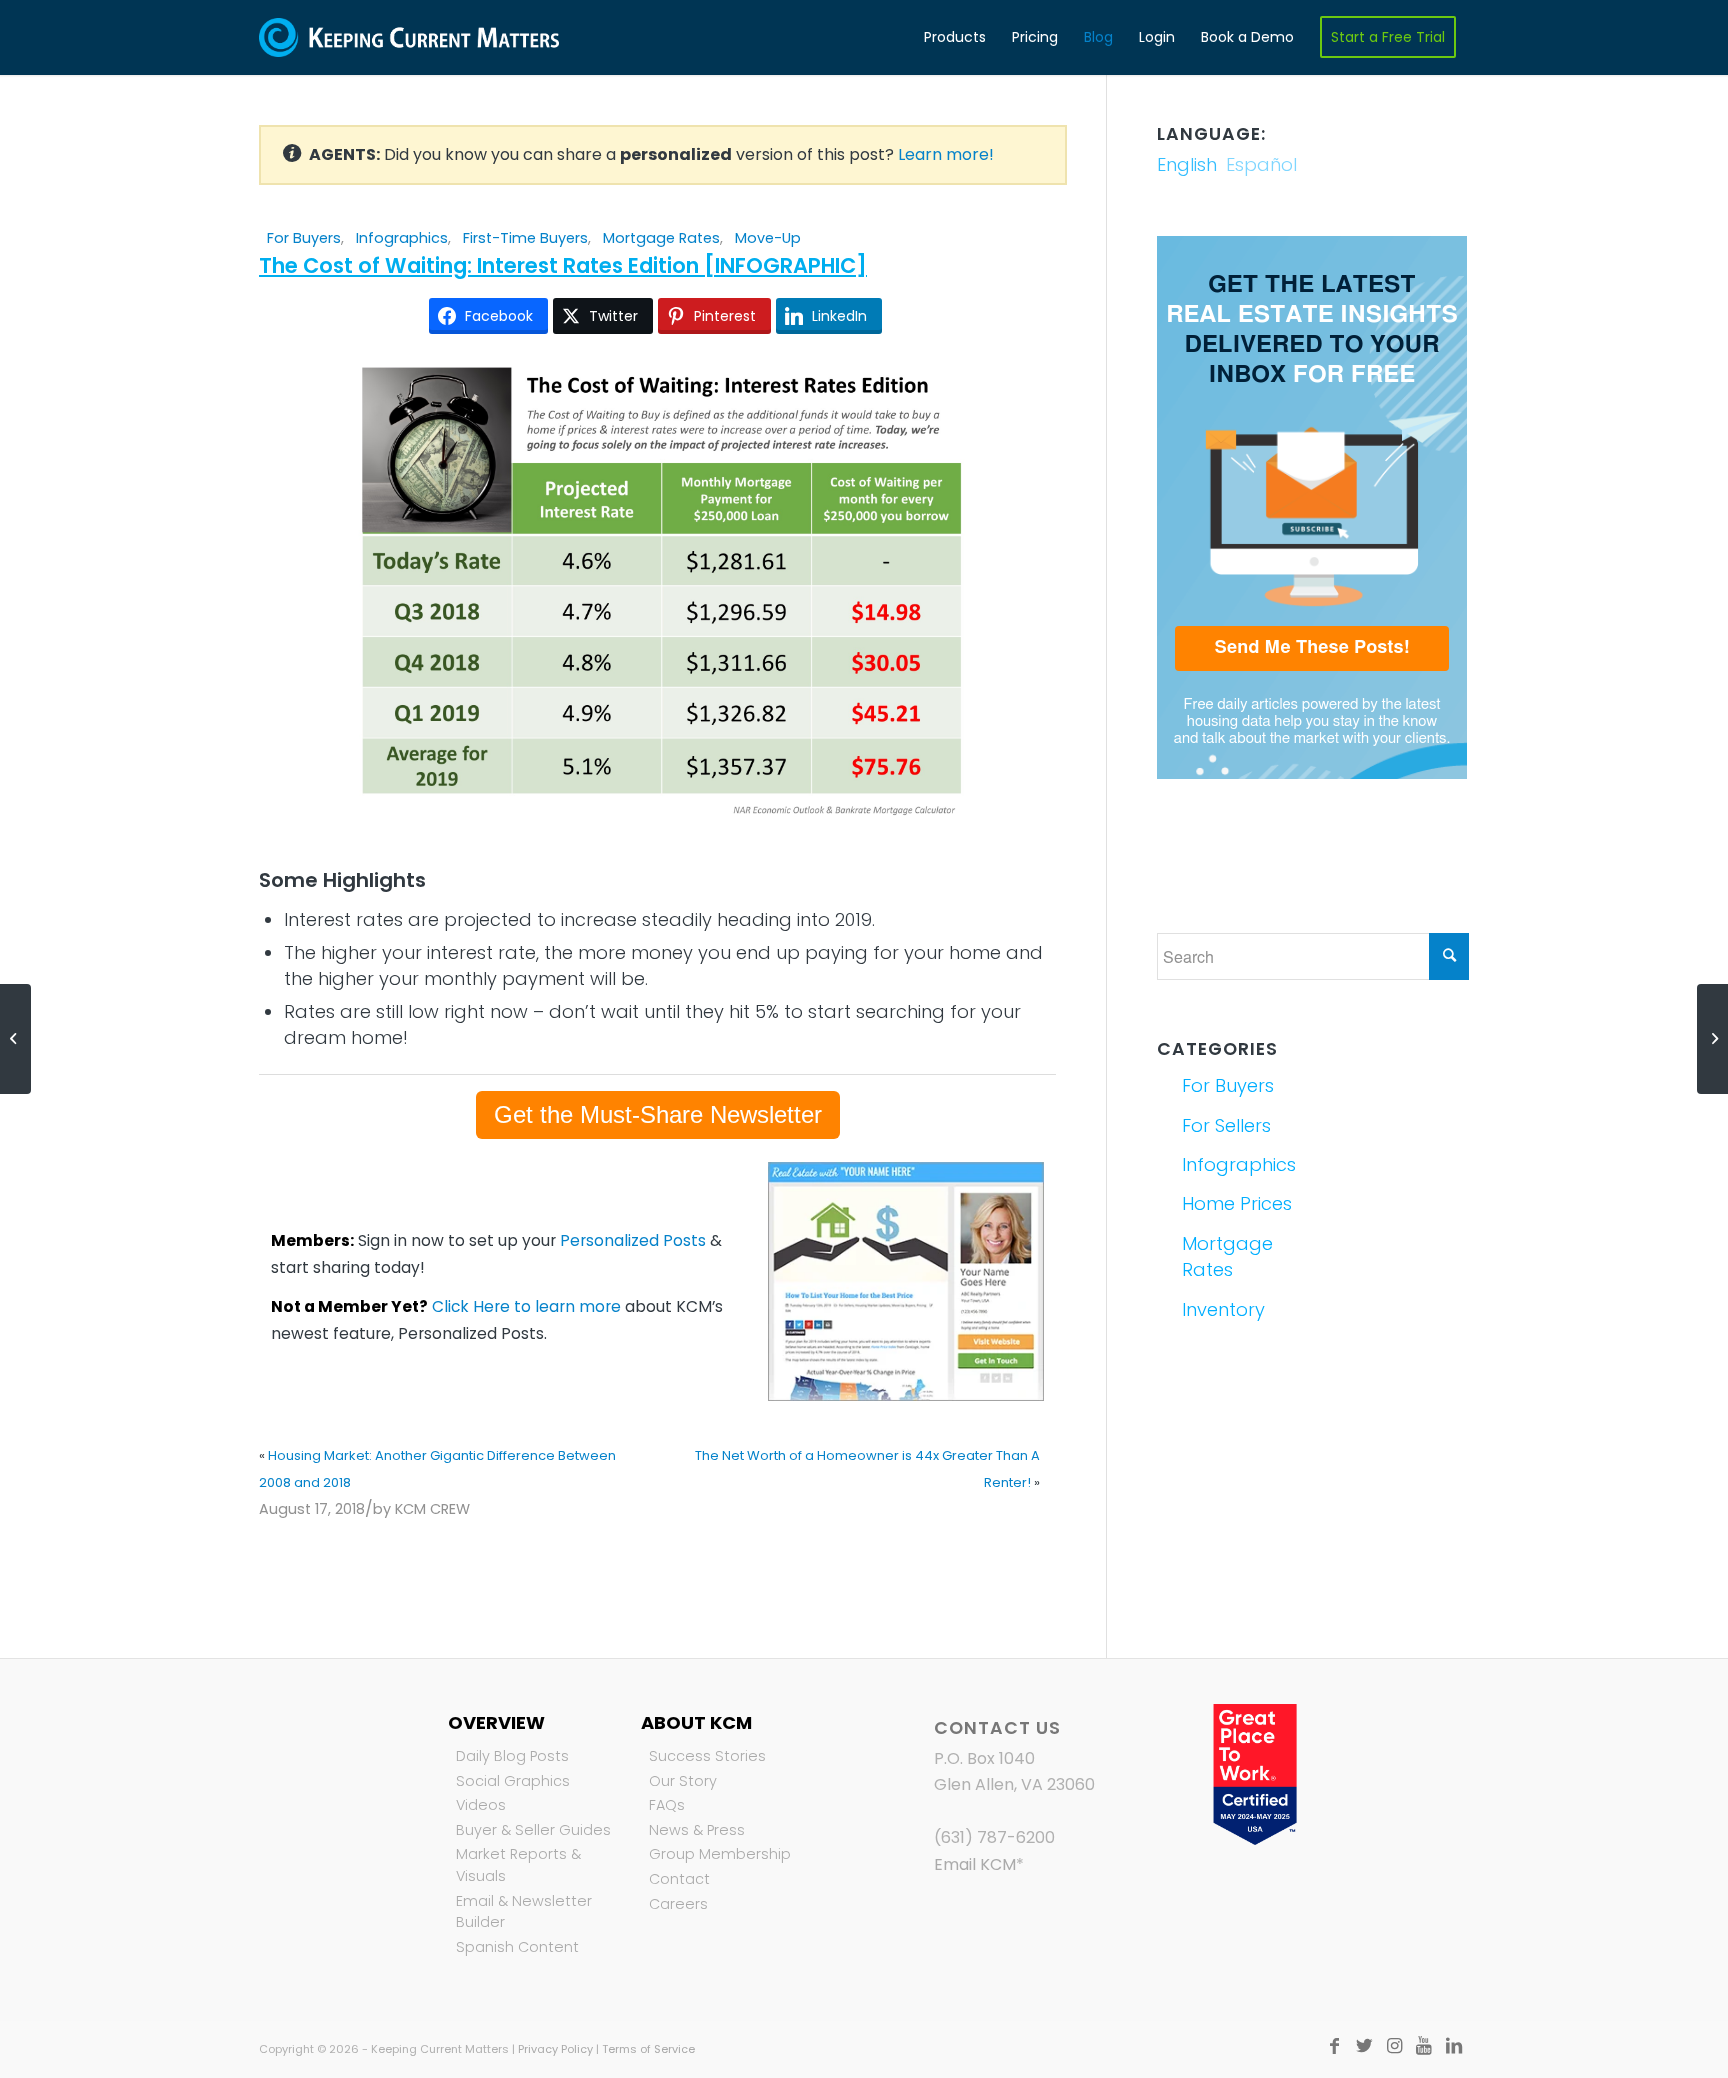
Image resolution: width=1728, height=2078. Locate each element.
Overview (496, 1722)
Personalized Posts (633, 1240)
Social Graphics (513, 1781)
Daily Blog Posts (512, 1756)
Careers (678, 1904)
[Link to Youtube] (1424, 2046)
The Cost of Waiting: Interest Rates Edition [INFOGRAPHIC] (563, 265)
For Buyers (304, 238)
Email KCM (975, 1864)
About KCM (696, 1722)
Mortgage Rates (661, 238)
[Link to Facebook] (1334, 2046)
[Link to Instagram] (1394, 2046)
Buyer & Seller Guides (533, 1830)
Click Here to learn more (526, 1306)
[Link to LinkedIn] (1454, 2046)
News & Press (697, 1830)
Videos (481, 1805)
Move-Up (768, 238)
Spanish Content (517, 1947)
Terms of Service (648, 2049)
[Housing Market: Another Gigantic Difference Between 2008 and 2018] (15, 1039)
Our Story (683, 1781)
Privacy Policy (555, 2049)
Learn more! (946, 154)
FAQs (667, 1805)
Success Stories (707, 1756)
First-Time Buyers (525, 238)
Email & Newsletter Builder (524, 1912)
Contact (679, 1879)
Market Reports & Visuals (518, 1865)
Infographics (402, 238)
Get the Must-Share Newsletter (658, 1114)
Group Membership (720, 1854)
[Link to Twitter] (1364, 2046)
